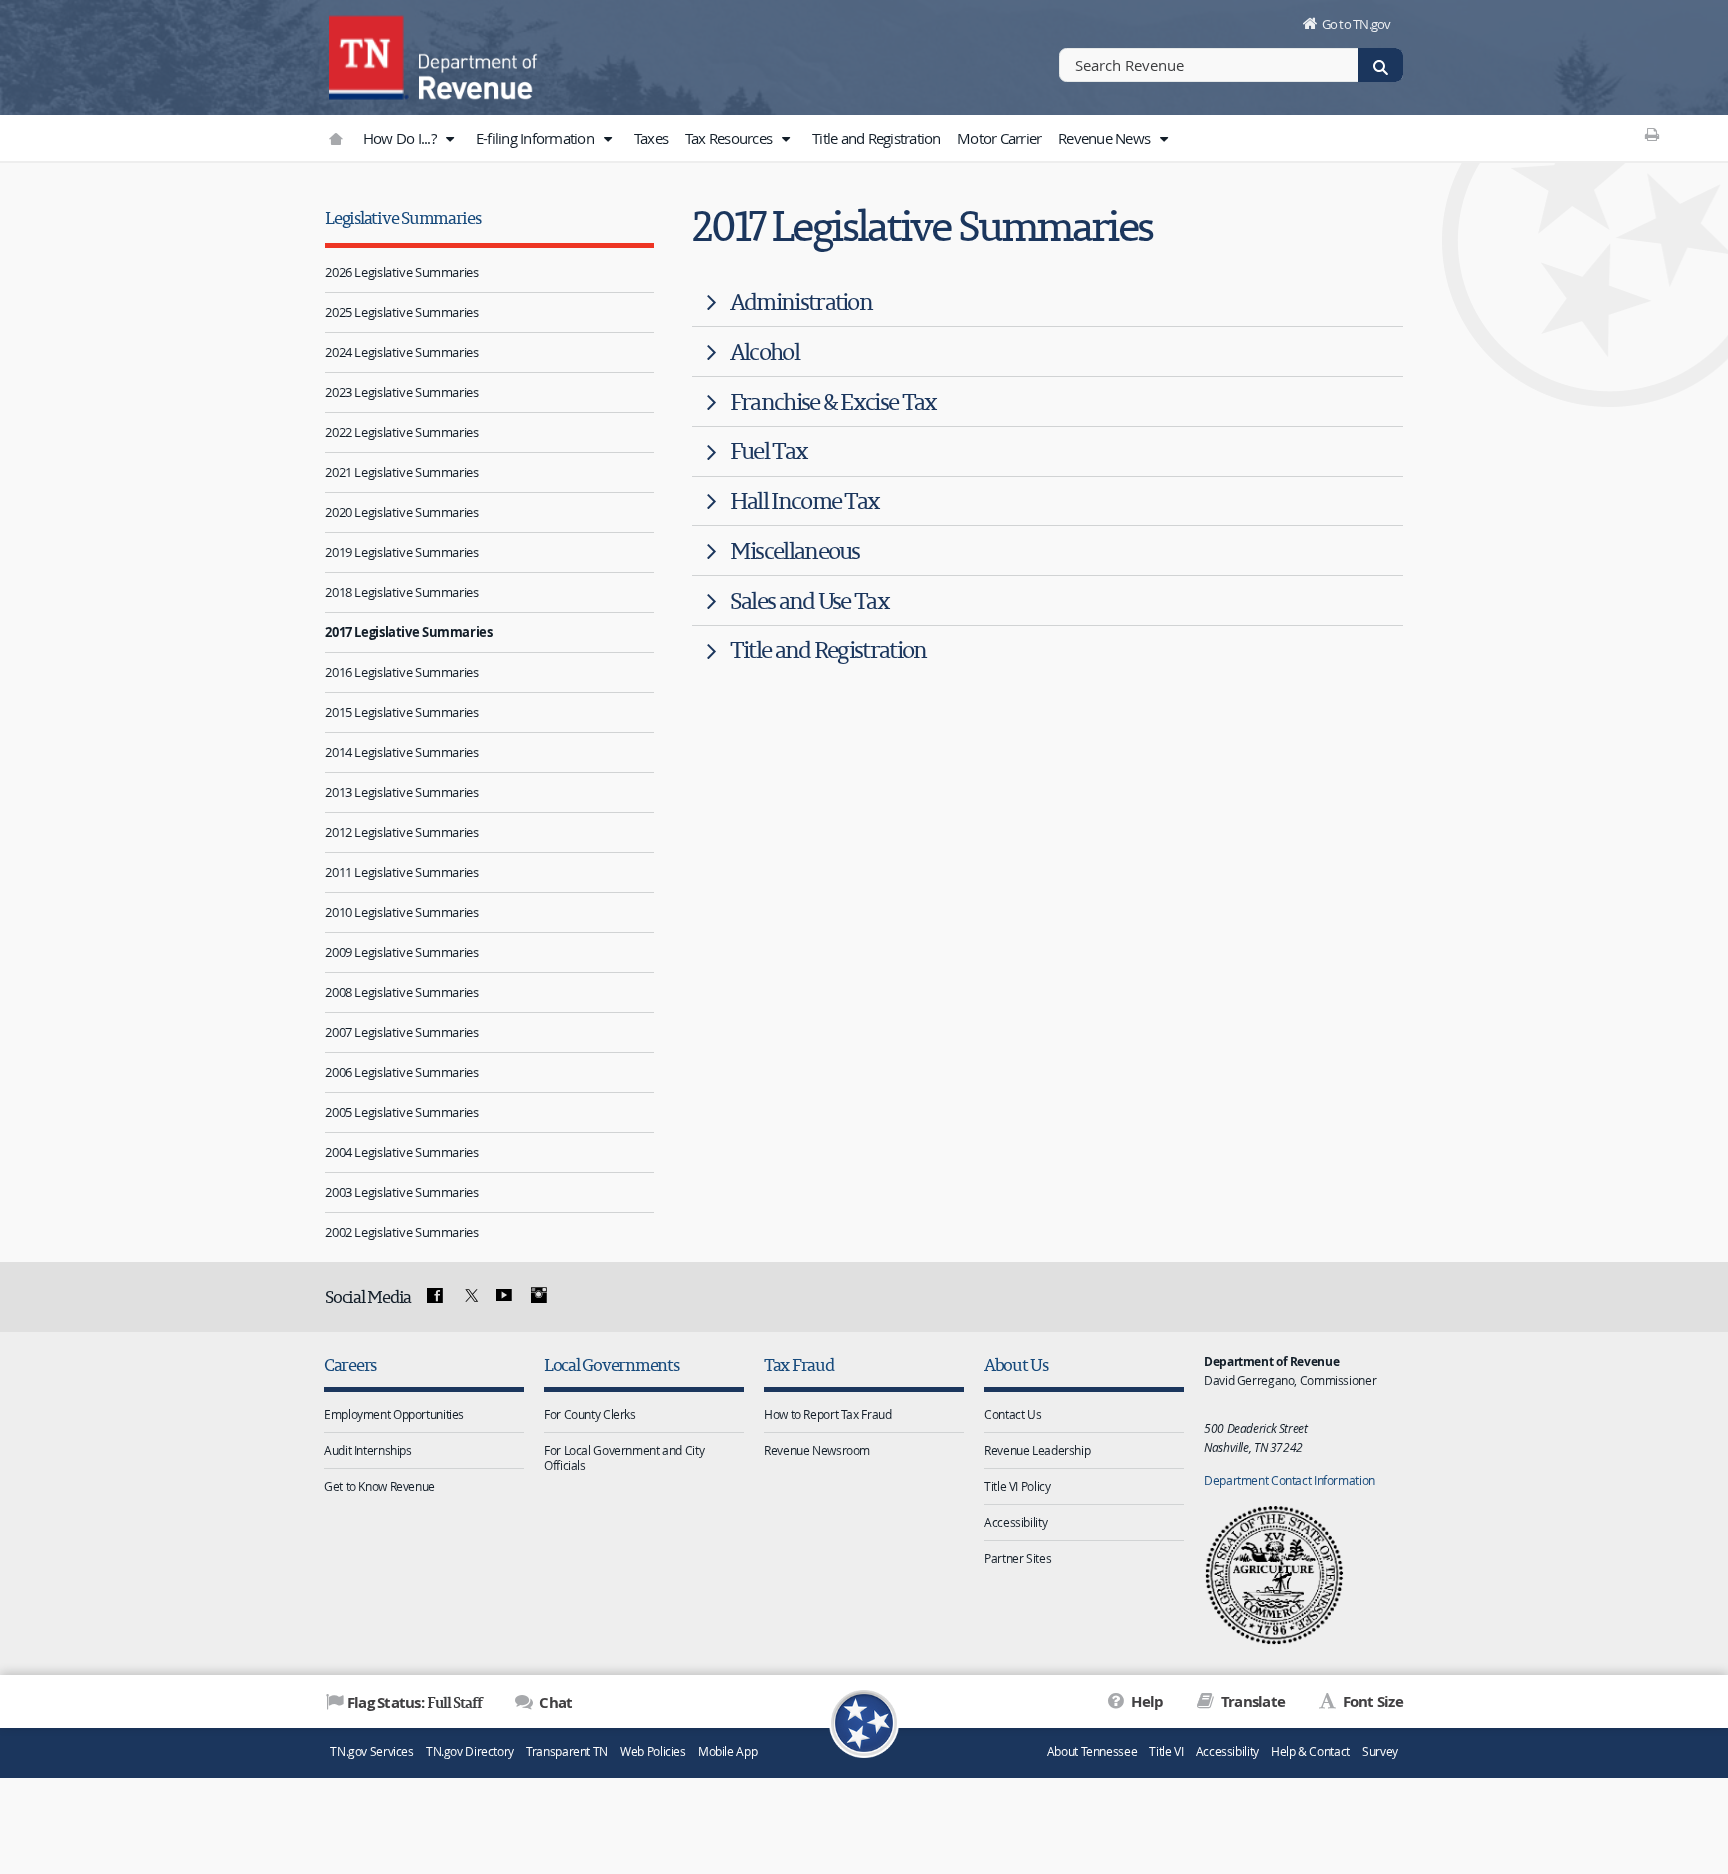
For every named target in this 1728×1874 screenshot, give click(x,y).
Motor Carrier (999, 138)
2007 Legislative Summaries (401, 1032)
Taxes (651, 138)
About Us (1016, 1364)
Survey (1380, 1751)
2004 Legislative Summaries (401, 1152)
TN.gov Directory (470, 1751)
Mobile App (727, 1751)
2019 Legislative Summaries (401, 552)
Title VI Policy (1017, 1486)
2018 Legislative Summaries (401, 592)
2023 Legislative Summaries (401, 392)
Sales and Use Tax (809, 600)
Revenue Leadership (1037, 1450)
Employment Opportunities (394, 1414)
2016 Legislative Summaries (401, 672)
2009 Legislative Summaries (401, 952)
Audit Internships (368, 1450)
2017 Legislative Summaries (408, 632)
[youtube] (504, 1296)
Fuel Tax (769, 450)
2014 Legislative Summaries (401, 752)
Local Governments (611, 1364)
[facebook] (435, 1296)
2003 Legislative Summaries (401, 1192)
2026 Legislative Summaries (401, 272)
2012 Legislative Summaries (401, 832)
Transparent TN (567, 1751)
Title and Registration (876, 138)
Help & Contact (1310, 1751)
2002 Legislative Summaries (401, 1232)
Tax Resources (730, 138)
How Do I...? (401, 138)
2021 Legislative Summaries (401, 472)
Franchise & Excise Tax (833, 401)
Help (1145, 1701)
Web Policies (653, 1751)
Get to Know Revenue (379, 1486)
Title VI (1166, 1751)
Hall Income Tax (805, 500)
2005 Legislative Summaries (401, 1112)
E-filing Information (536, 138)
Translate (1251, 1701)
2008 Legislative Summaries (401, 992)
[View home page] (369, 55)
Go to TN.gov (1356, 24)
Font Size (1371, 1701)
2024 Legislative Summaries (401, 352)
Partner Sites (1017, 1558)
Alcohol (764, 351)
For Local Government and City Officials (624, 1457)
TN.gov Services (371, 1751)
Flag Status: (414, 1702)
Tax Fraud (799, 1364)
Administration (801, 301)
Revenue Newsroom (817, 1450)
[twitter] (469, 1296)
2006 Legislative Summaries (401, 1072)
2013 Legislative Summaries (401, 792)
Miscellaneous (795, 550)
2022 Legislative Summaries (401, 432)
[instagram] (539, 1296)
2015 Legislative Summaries (401, 712)
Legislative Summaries (402, 217)
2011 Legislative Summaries (401, 872)
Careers (350, 1364)
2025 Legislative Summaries (401, 312)
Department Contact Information (1289, 1480)
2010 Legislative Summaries (401, 912)
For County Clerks (590, 1414)
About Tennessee (1092, 1751)
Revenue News (1105, 138)
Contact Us (1012, 1414)
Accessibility (1015, 1522)
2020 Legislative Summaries (401, 512)
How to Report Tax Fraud (827, 1414)
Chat (554, 1702)
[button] (449, 139)
